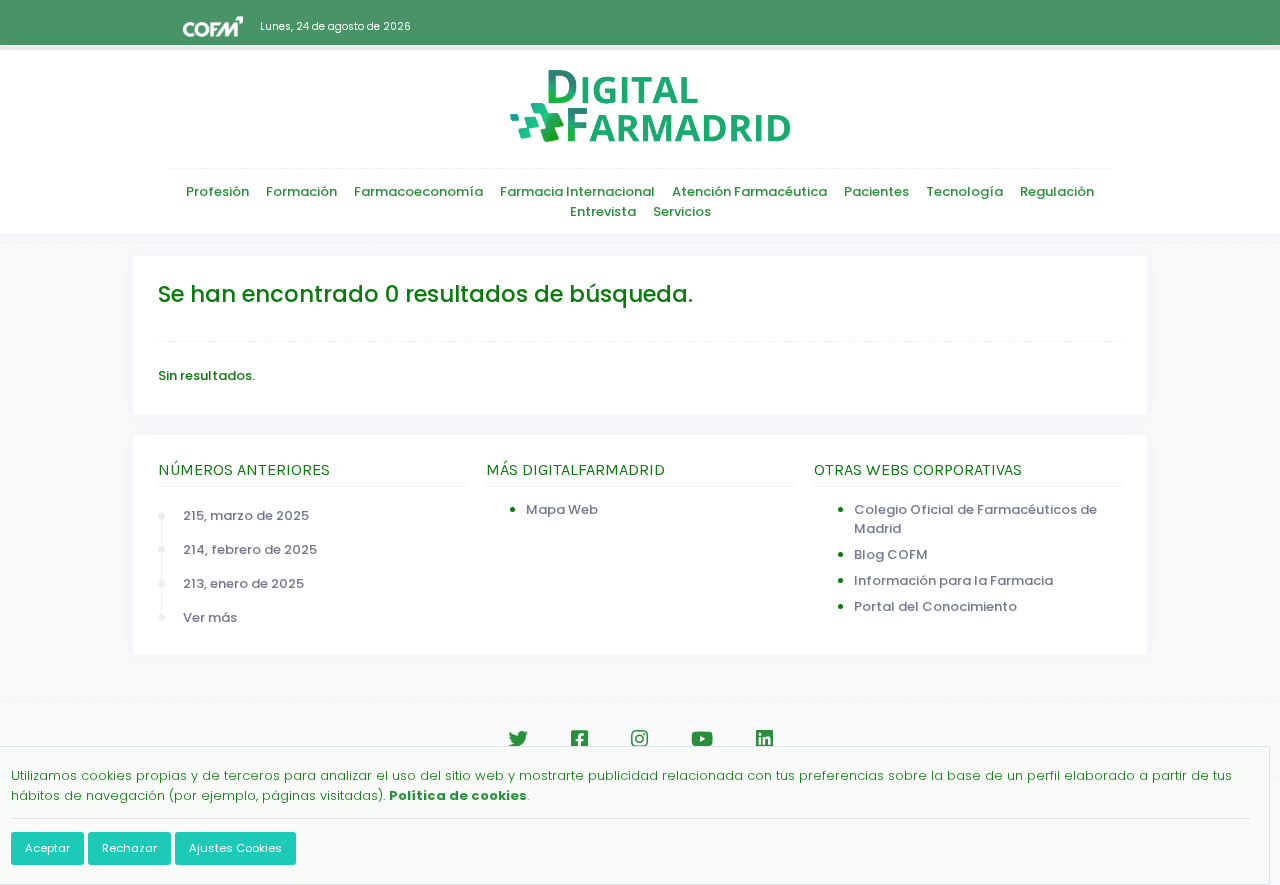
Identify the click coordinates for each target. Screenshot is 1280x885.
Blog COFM (891, 554)
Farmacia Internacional (577, 191)
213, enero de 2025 (243, 583)
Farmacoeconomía (418, 191)
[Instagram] (639, 739)
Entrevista (603, 211)
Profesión (217, 191)
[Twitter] (518, 739)
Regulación (1057, 191)
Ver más (210, 617)
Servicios (682, 211)
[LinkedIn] (764, 739)
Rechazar (129, 848)
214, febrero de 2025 (250, 549)
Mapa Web (562, 509)
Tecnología (964, 191)
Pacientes (876, 191)
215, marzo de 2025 (246, 515)
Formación (301, 191)
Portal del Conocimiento (935, 606)
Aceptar (47, 848)
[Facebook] (579, 739)
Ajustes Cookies (235, 848)
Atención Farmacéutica (749, 191)
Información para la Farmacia (953, 580)
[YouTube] (702, 739)
